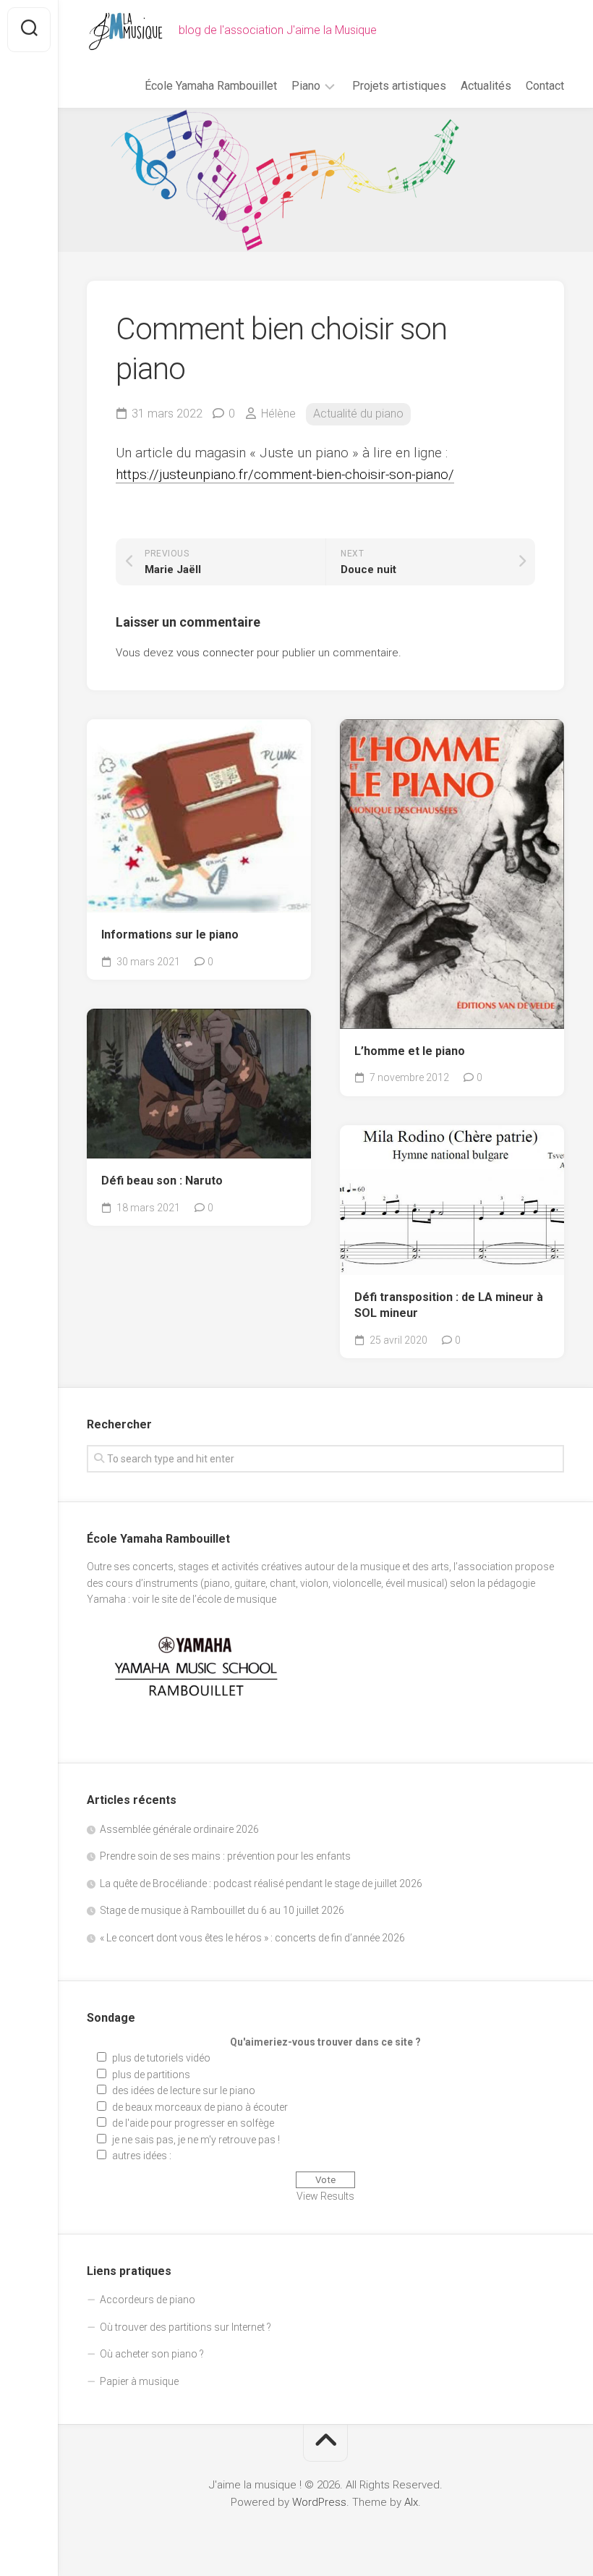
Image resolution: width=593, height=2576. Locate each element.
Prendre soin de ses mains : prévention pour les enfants (225, 1856)
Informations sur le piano (170, 935)
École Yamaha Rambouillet (211, 86)
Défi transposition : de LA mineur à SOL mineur (449, 1305)
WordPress (319, 2502)
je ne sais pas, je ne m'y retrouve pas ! (196, 2140)
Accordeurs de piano (148, 2300)
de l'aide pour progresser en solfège (193, 2123)
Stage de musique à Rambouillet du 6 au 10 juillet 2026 (222, 1910)
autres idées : (142, 2156)
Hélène (278, 414)
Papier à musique (139, 2381)
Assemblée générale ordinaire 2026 (179, 1829)
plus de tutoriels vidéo (161, 2058)
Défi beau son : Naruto (162, 1181)
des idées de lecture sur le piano (184, 2090)
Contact (545, 86)
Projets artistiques (399, 86)
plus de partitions (151, 2075)
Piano (306, 86)
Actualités (486, 86)
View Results (325, 2196)
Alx (411, 2502)
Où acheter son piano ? (152, 2354)
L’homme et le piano (410, 1051)
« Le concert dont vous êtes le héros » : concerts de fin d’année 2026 (252, 1938)
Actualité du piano (358, 414)
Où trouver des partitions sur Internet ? (185, 2327)
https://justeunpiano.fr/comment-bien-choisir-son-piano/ (285, 474)
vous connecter (215, 653)
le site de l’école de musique (214, 1599)
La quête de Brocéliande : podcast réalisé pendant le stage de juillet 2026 (261, 1884)
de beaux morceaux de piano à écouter (200, 2107)
